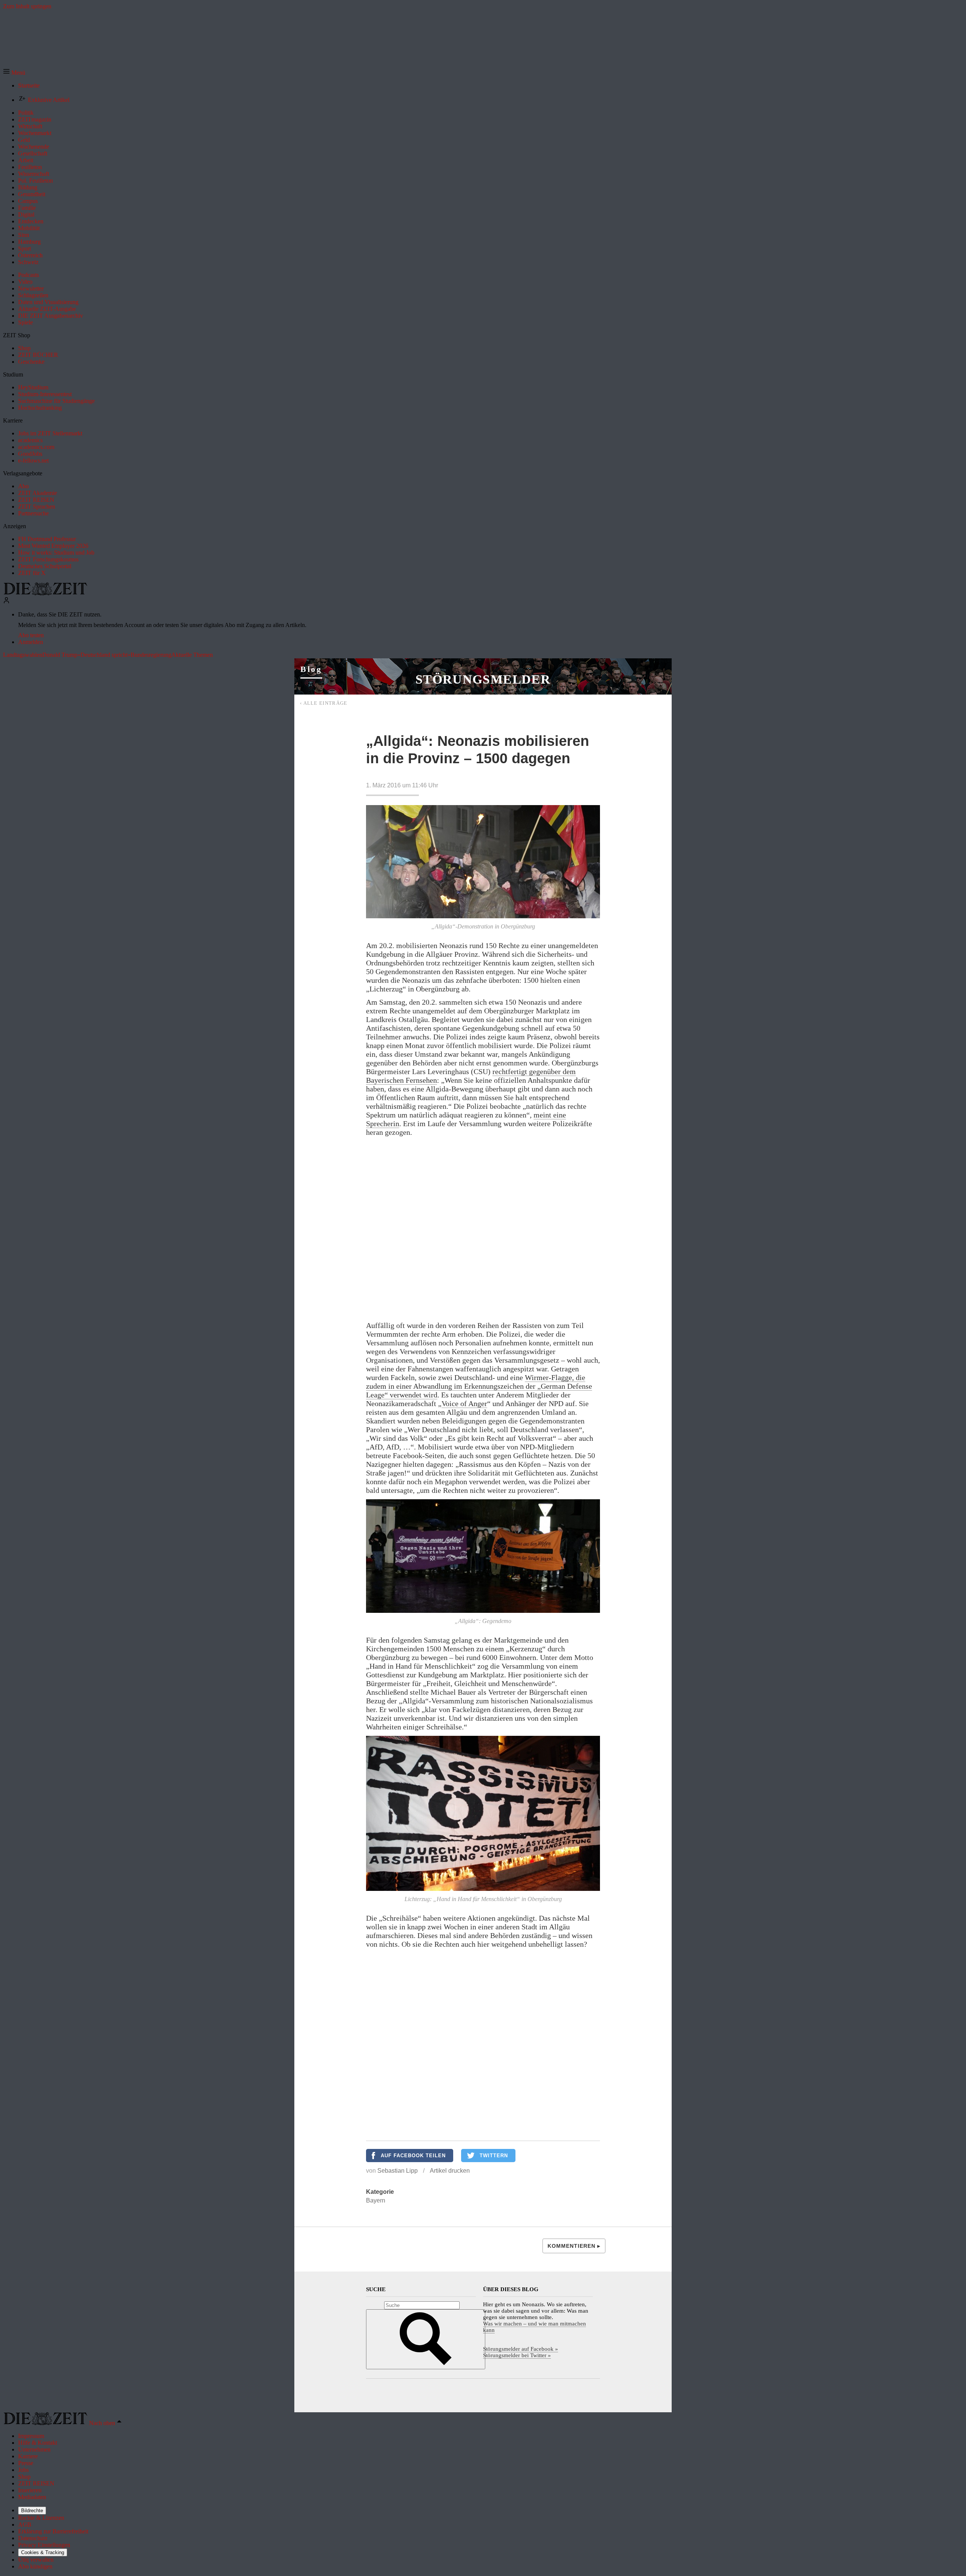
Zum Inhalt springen (27, 6)
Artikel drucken (450, 2171)
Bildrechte (32, 2511)
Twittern (494, 2156)
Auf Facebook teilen (413, 2156)
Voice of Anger (464, 1403)
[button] (14, 73)
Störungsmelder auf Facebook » (521, 2349)
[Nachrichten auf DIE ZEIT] (45, 593)
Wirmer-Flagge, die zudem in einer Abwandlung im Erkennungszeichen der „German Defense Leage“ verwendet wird (479, 1386)
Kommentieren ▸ (574, 2246)
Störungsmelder (483, 679)
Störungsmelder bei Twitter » (517, 2355)
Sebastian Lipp (398, 2171)
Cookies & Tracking (43, 2552)
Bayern (376, 2200)
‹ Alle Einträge (324, 703)
